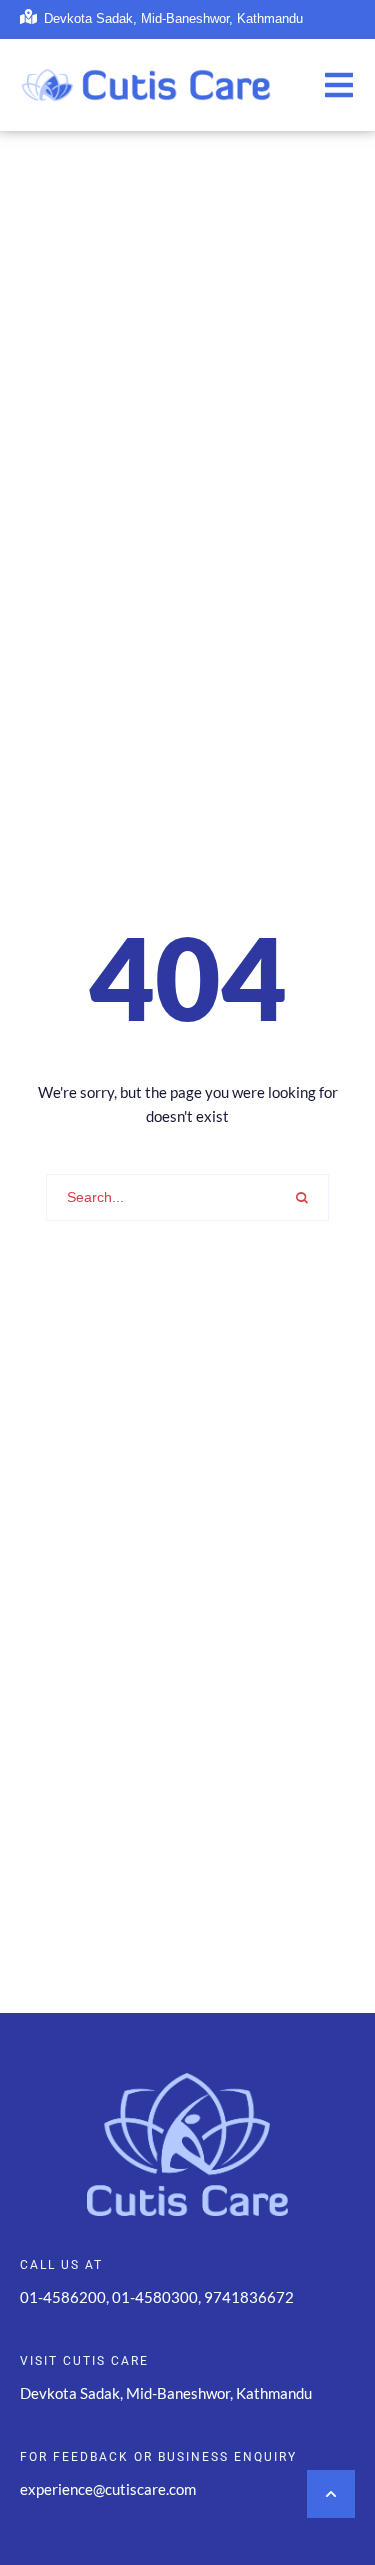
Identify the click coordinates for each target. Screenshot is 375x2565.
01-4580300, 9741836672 (203, 2297)
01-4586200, (66, 2297)
